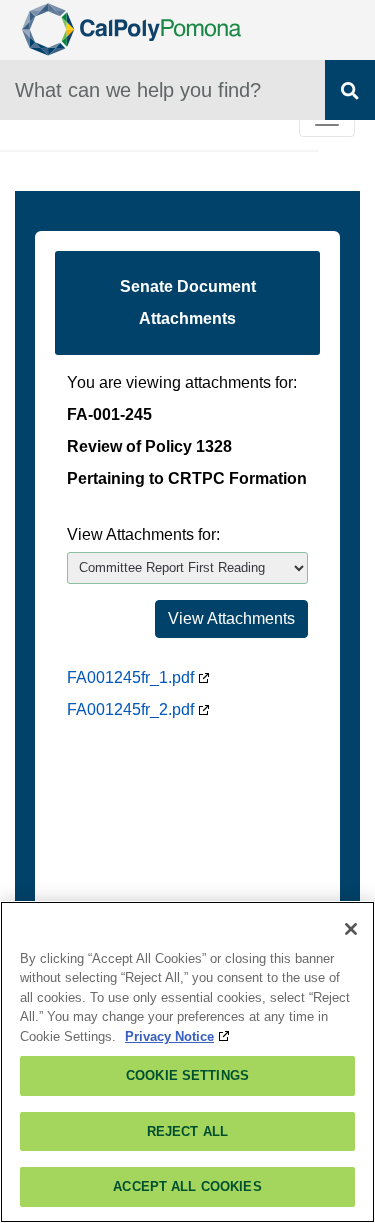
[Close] (351, 929)
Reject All (187, 1131)
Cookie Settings (187, 1075)
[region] (187, 1062)
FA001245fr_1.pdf (130, 677)
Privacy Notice (169, 1036)
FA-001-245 (109, 414)
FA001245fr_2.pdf (130, 709)
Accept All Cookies (187, 1186)
